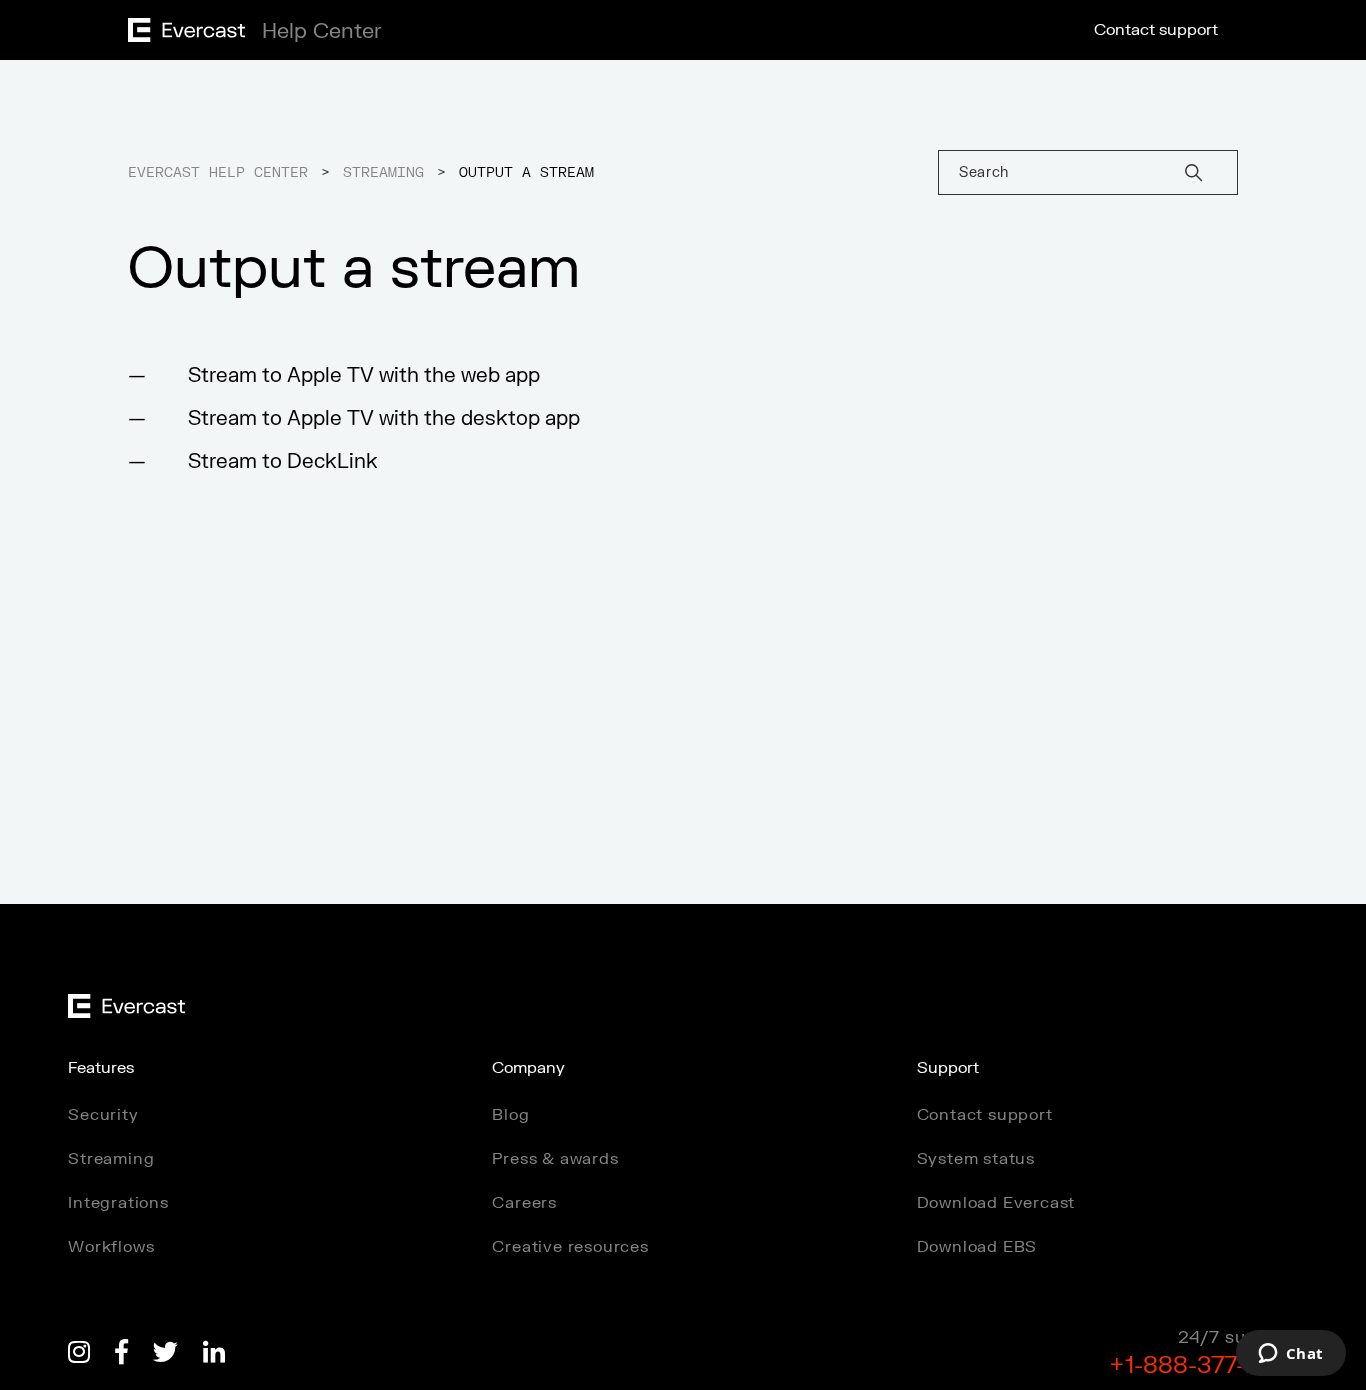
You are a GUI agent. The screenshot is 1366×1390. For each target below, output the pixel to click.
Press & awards (555, 1159)
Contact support (1156, 30)
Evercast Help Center (218, 173)
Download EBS (977, 1247)
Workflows (111, 1247)
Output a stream (526, 173)
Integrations (118, 1203)
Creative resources (570, 1247)
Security (103, 1115)
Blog (510, 1115)
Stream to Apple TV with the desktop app (384, 418)
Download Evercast (996, 1203)
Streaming (383, 173)
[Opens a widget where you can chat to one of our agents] (1290, 1355)
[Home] (249, 36)
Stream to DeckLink (283, 461)
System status (976, 1159)
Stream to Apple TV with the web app (364, 375)
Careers (524, 1203)
